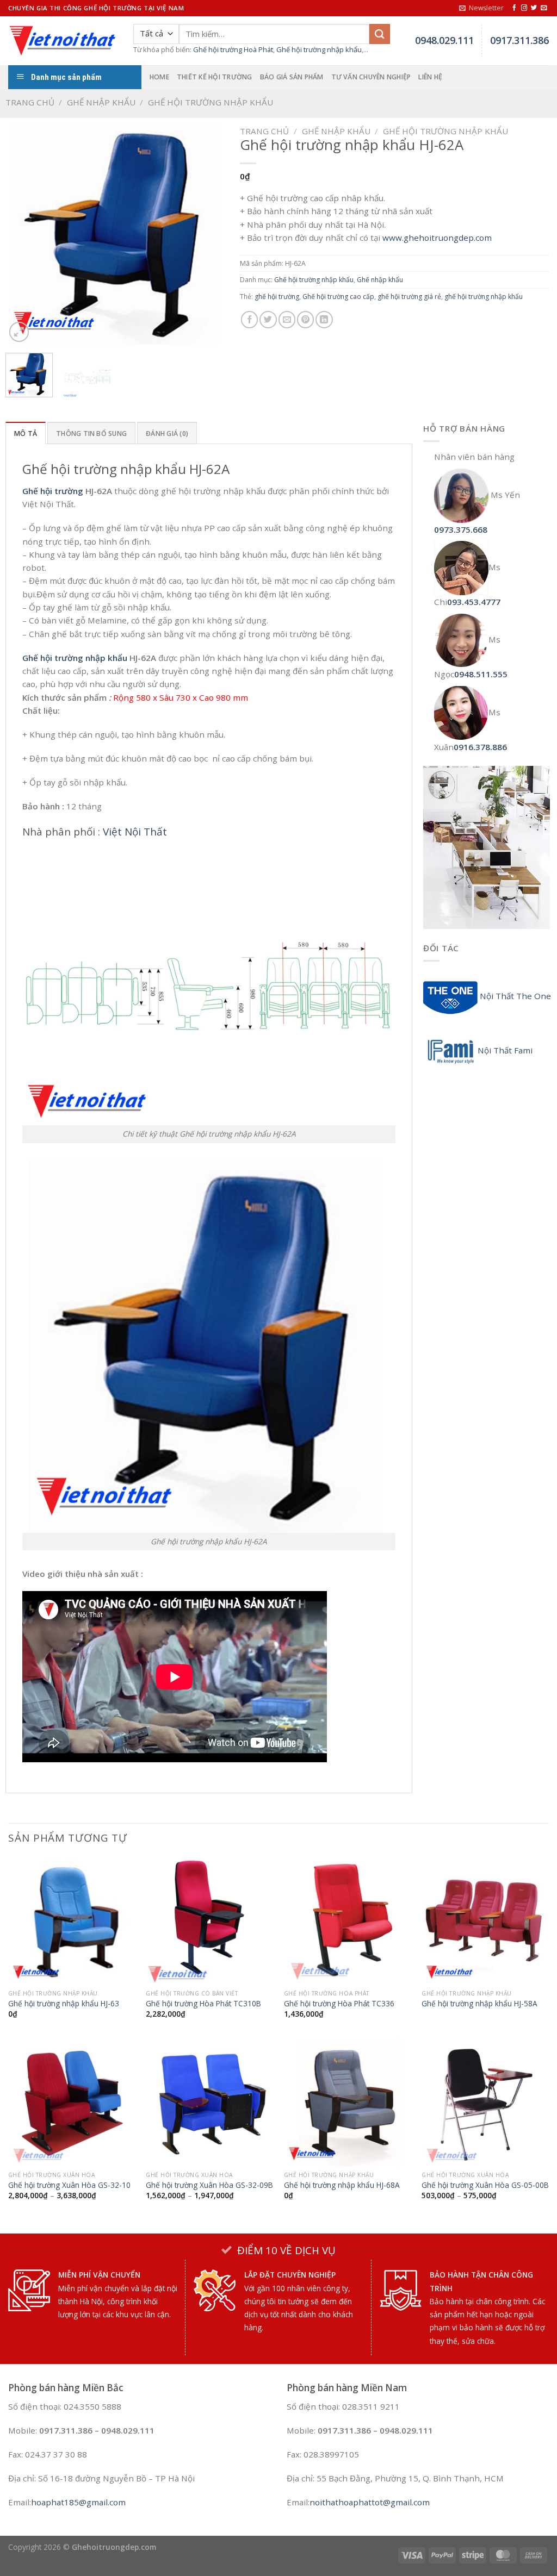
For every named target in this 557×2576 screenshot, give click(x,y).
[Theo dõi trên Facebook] (514, 8)
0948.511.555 (481, 674)
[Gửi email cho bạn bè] (287, 319)
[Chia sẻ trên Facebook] (249, 319)
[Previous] (23, 234)
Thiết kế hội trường (215, 77)
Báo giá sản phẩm (292, 77)
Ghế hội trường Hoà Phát (233, 49)
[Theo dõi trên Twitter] (534, 8)
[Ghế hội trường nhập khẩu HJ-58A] (485, 1921)
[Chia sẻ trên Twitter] (268, 319)
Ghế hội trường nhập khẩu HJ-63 (64, 2004)
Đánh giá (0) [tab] (167, 434)
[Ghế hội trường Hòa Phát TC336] (348, 1921)
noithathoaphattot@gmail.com (370, 2502)
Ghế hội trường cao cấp (338, 297)
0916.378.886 (480, 747)
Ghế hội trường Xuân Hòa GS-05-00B (485, 2185)
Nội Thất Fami (505, 1050)
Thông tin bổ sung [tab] (91, 434)
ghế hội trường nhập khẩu (484, 297)
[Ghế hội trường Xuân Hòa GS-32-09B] (209, 2103)
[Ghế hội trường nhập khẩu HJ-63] (72, 1921)
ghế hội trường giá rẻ (409, 297)
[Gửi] (380, 34)
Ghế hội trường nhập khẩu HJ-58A (479, 2004)
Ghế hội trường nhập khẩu (319, 49)
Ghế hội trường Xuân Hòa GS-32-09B (209, 2185)
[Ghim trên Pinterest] (305, 319)
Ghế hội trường (53, 491)
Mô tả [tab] (26, 434)
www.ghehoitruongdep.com (437, 238)
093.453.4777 (474, 602)
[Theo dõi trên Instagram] (524, 8)
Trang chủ (30, 102)
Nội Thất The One (514, 996)
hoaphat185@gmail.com (78, 2502)
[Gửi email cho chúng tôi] (544, 8)
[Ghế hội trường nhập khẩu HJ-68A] (348, 2103)
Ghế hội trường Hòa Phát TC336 (339, 2004)
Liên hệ (430, 77)
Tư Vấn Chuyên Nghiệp (371, 77)
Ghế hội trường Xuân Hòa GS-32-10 (69, 2185)
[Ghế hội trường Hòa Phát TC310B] (209, 1921)
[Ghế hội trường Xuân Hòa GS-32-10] (72, 2103)
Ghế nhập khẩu (101, 102)
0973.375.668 (461, 529)
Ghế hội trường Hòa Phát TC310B (203, 2004)
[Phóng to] (19, 332)
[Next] (209, 234)
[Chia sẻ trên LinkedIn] (324, 319)
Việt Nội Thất (135, 832)
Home (159, 77)
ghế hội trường (277, 297)
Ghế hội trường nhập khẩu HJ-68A (342, 2185)
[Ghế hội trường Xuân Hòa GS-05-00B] (485, 2103)
